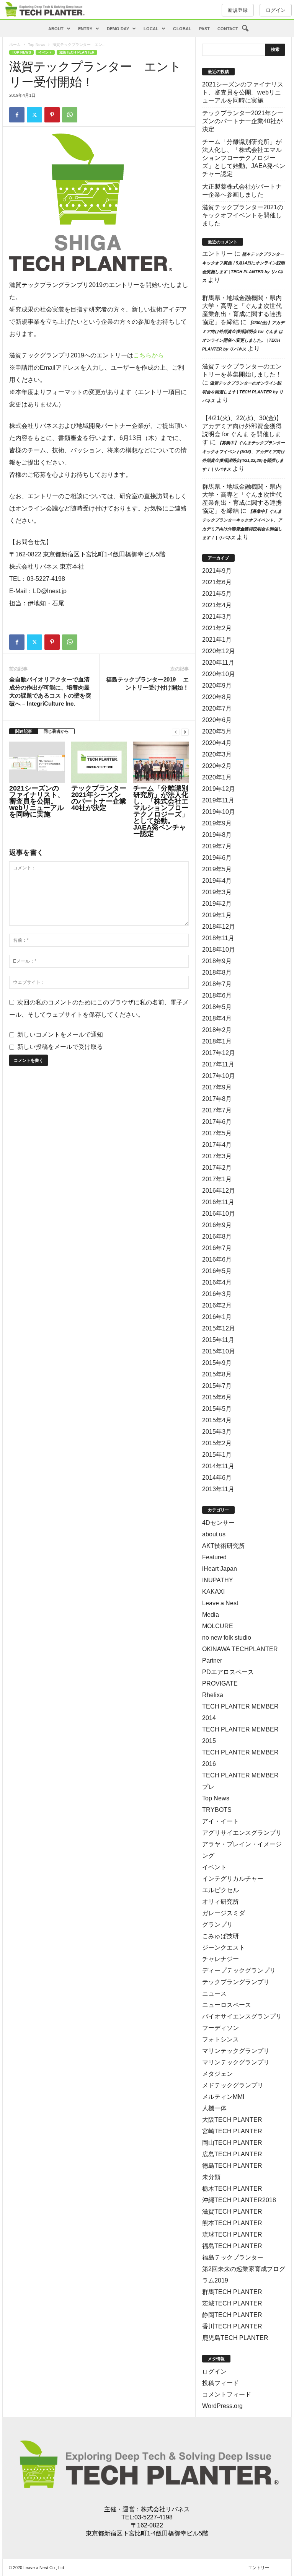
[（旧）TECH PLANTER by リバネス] (44, 9)
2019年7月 (217, 846)
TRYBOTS (217, 1810)
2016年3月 (217, 1294)
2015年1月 (217, 1455)
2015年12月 (219, 1328)
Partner (212, 1661)
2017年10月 (219, 1076)
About (56, 29)
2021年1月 (217, 640)
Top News (37, 45)
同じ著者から (56, 731)
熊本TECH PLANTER (232, 2223)
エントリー (217, 254)
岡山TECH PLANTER (232, 2143)
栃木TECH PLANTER (232, 2189)
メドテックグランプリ (233, 2085)
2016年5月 (217, 1271)
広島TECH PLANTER (232, 2154)
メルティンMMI (223, 2097)
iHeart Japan (220, 1569)
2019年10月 (219, 812)
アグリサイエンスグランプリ (242, 1833)
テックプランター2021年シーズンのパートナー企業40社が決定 (99, 798)
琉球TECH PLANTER (232, 2234)
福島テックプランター (233, 2257)
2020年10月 (219, 674)
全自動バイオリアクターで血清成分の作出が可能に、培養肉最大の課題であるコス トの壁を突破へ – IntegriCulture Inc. (50, 691)
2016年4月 (217, 1282)
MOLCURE (218, 1626)
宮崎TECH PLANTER (232, 2131)
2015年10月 (219, 1351)
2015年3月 (217, 1432)
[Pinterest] (52, 115)
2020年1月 (217, 777)
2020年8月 (217, 697)
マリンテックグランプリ (236, 2051)
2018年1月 (217, 1041)
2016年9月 (217, 1225)
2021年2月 (217, 628)
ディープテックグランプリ (239, 1970)
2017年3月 (217, 1156)
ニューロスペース (227, 2005)
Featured (214, 1557)
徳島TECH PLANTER (232, 2166)
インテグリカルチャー (233, 1879)
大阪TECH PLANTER (232, 2120)
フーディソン (220, 2028)
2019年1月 (217, 915)
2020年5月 (217, 731)
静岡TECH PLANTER (232, 2315)
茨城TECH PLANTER (232, 2303)
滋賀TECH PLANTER (77, 52)
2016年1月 (217, 1317)
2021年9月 (217, 571)
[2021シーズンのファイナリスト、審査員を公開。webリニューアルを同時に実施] (37, 762)
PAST (204, 29)
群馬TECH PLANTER (232, 2292)
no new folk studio (227, 1638)
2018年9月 (217, 961)
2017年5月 (217, 1133)
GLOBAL (182, 29)
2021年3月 (217, 617)
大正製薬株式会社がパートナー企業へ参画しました (242, 191)
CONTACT (228, 29)
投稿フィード (220, 2383)
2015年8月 (217, 1374)
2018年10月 (219, 950)
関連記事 (24, 731)
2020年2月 (217, 766)
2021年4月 (217, 605)
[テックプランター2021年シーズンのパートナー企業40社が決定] (99, 762)
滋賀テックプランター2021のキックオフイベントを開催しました (243, 215)
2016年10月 (219, 1214)
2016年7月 (217, 1248)
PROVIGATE (220, 1683)
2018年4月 (217, 1018)
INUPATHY (218, 1580)
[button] (245, 29)
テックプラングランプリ (236, 1982)
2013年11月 (218, 1489)
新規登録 (238, 10)
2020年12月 (219, 651)
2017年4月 (217, 1145)
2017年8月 (217, 1099)
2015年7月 (217, 1386)
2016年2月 (217, 1305)
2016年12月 (219, 1191)
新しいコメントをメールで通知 (60, 1034)
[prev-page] (176, 731)
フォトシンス (220, 2039)
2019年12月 (219, 789)
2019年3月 (217, 892)
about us (214, 1534)
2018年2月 (217, 1030)
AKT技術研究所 (224, 1546)
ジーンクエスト (224, 1947)
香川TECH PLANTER (232, 2326)
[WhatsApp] (70, 115)
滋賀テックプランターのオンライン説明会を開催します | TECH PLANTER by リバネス (243, 392)
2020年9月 (217, 686)
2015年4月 (217, 1420)
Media (211, 1615)
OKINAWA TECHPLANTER (240, 1649)
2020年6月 (217, 720)
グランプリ (217, 1925)
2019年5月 (217, 869)
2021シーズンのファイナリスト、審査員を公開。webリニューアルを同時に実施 (37, 801)
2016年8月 (217, 1237)
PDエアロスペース (228, 1672)
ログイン (276, 10)
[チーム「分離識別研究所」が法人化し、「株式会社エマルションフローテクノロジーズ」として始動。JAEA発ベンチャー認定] (161, 762)
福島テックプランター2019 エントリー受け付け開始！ (147, 683)
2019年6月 (217, 858)
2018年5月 (217, 1007)
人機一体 (214, 2108)
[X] (34, 115)
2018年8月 (217, 973)
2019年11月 (218, 800)
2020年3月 (217, 754)
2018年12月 (219, 927)
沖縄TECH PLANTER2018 (239, 2200)
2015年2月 (217, 1443)
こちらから (149, 355)
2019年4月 (217, 881)
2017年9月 (217, 1087)
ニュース (214, 1993)
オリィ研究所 (220, 1902)
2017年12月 (219, 1053)
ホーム (15, 45)
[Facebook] (17, 115)
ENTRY (85, 29)
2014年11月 (218, 1466)
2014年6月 (217, 1478)
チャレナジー (220, 1959)
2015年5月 (217, 1409)
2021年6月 (217, 582)
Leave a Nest (220, 1603)
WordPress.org (222, 2406)
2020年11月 (218, 663)
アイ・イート (220, 1821)
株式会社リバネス (165, 2509)
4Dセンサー (218, 1523)
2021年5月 (217, 594)
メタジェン (217, 2074)
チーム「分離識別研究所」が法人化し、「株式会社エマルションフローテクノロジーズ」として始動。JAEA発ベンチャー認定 (161, 811)
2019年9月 (217, 823)
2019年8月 (217, 835)
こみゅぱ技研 (220, 1936)
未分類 (211, 2177)
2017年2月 (217, 1168)
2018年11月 (218, 938)
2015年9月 (217, 1363)
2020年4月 (217, 743)
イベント (45, 52)
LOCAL (151, 29)
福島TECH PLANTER (232, 2246)
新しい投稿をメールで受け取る (60, 1047)
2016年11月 (218, 1202)
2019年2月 (217, 904)
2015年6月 (217, 1397)
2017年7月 (217, 1110)
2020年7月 (217, 708)
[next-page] (185, 731)
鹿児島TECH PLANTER (235, 2338)
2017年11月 (218, 1064)
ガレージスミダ (224, 1913)
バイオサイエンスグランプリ (242, 2016)
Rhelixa (213, 1695)
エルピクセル (220, 1890)
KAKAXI (213, 1592)
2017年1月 (217, 1179)
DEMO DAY (118, 29)
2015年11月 (218, 1340)
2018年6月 (217, 995)
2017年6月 (217, 1122)
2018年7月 (217, 984)
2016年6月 (217, 1259)
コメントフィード (227, 2394)
